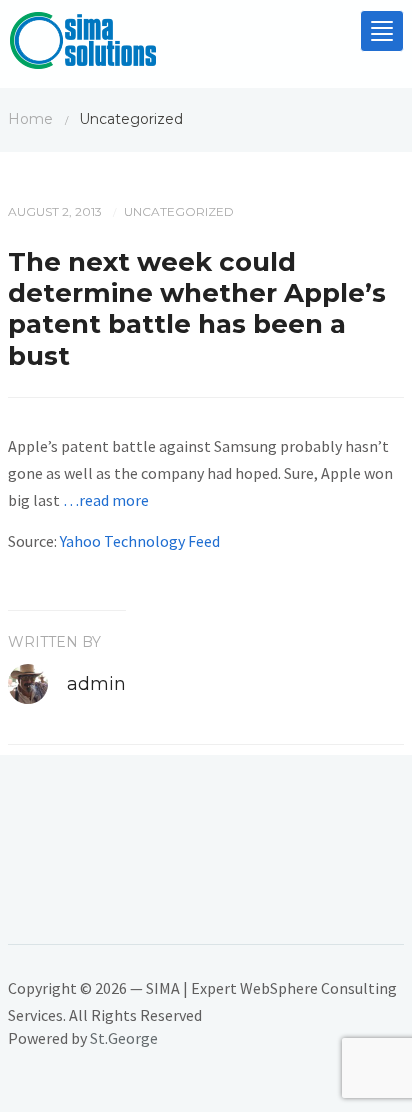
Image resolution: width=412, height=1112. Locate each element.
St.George (124, 1038)
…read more (106, 500)
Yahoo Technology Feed (140, 541)
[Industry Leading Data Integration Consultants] (83, 45)
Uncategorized (179, 211)
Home (30, 119)
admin (96, 684)
